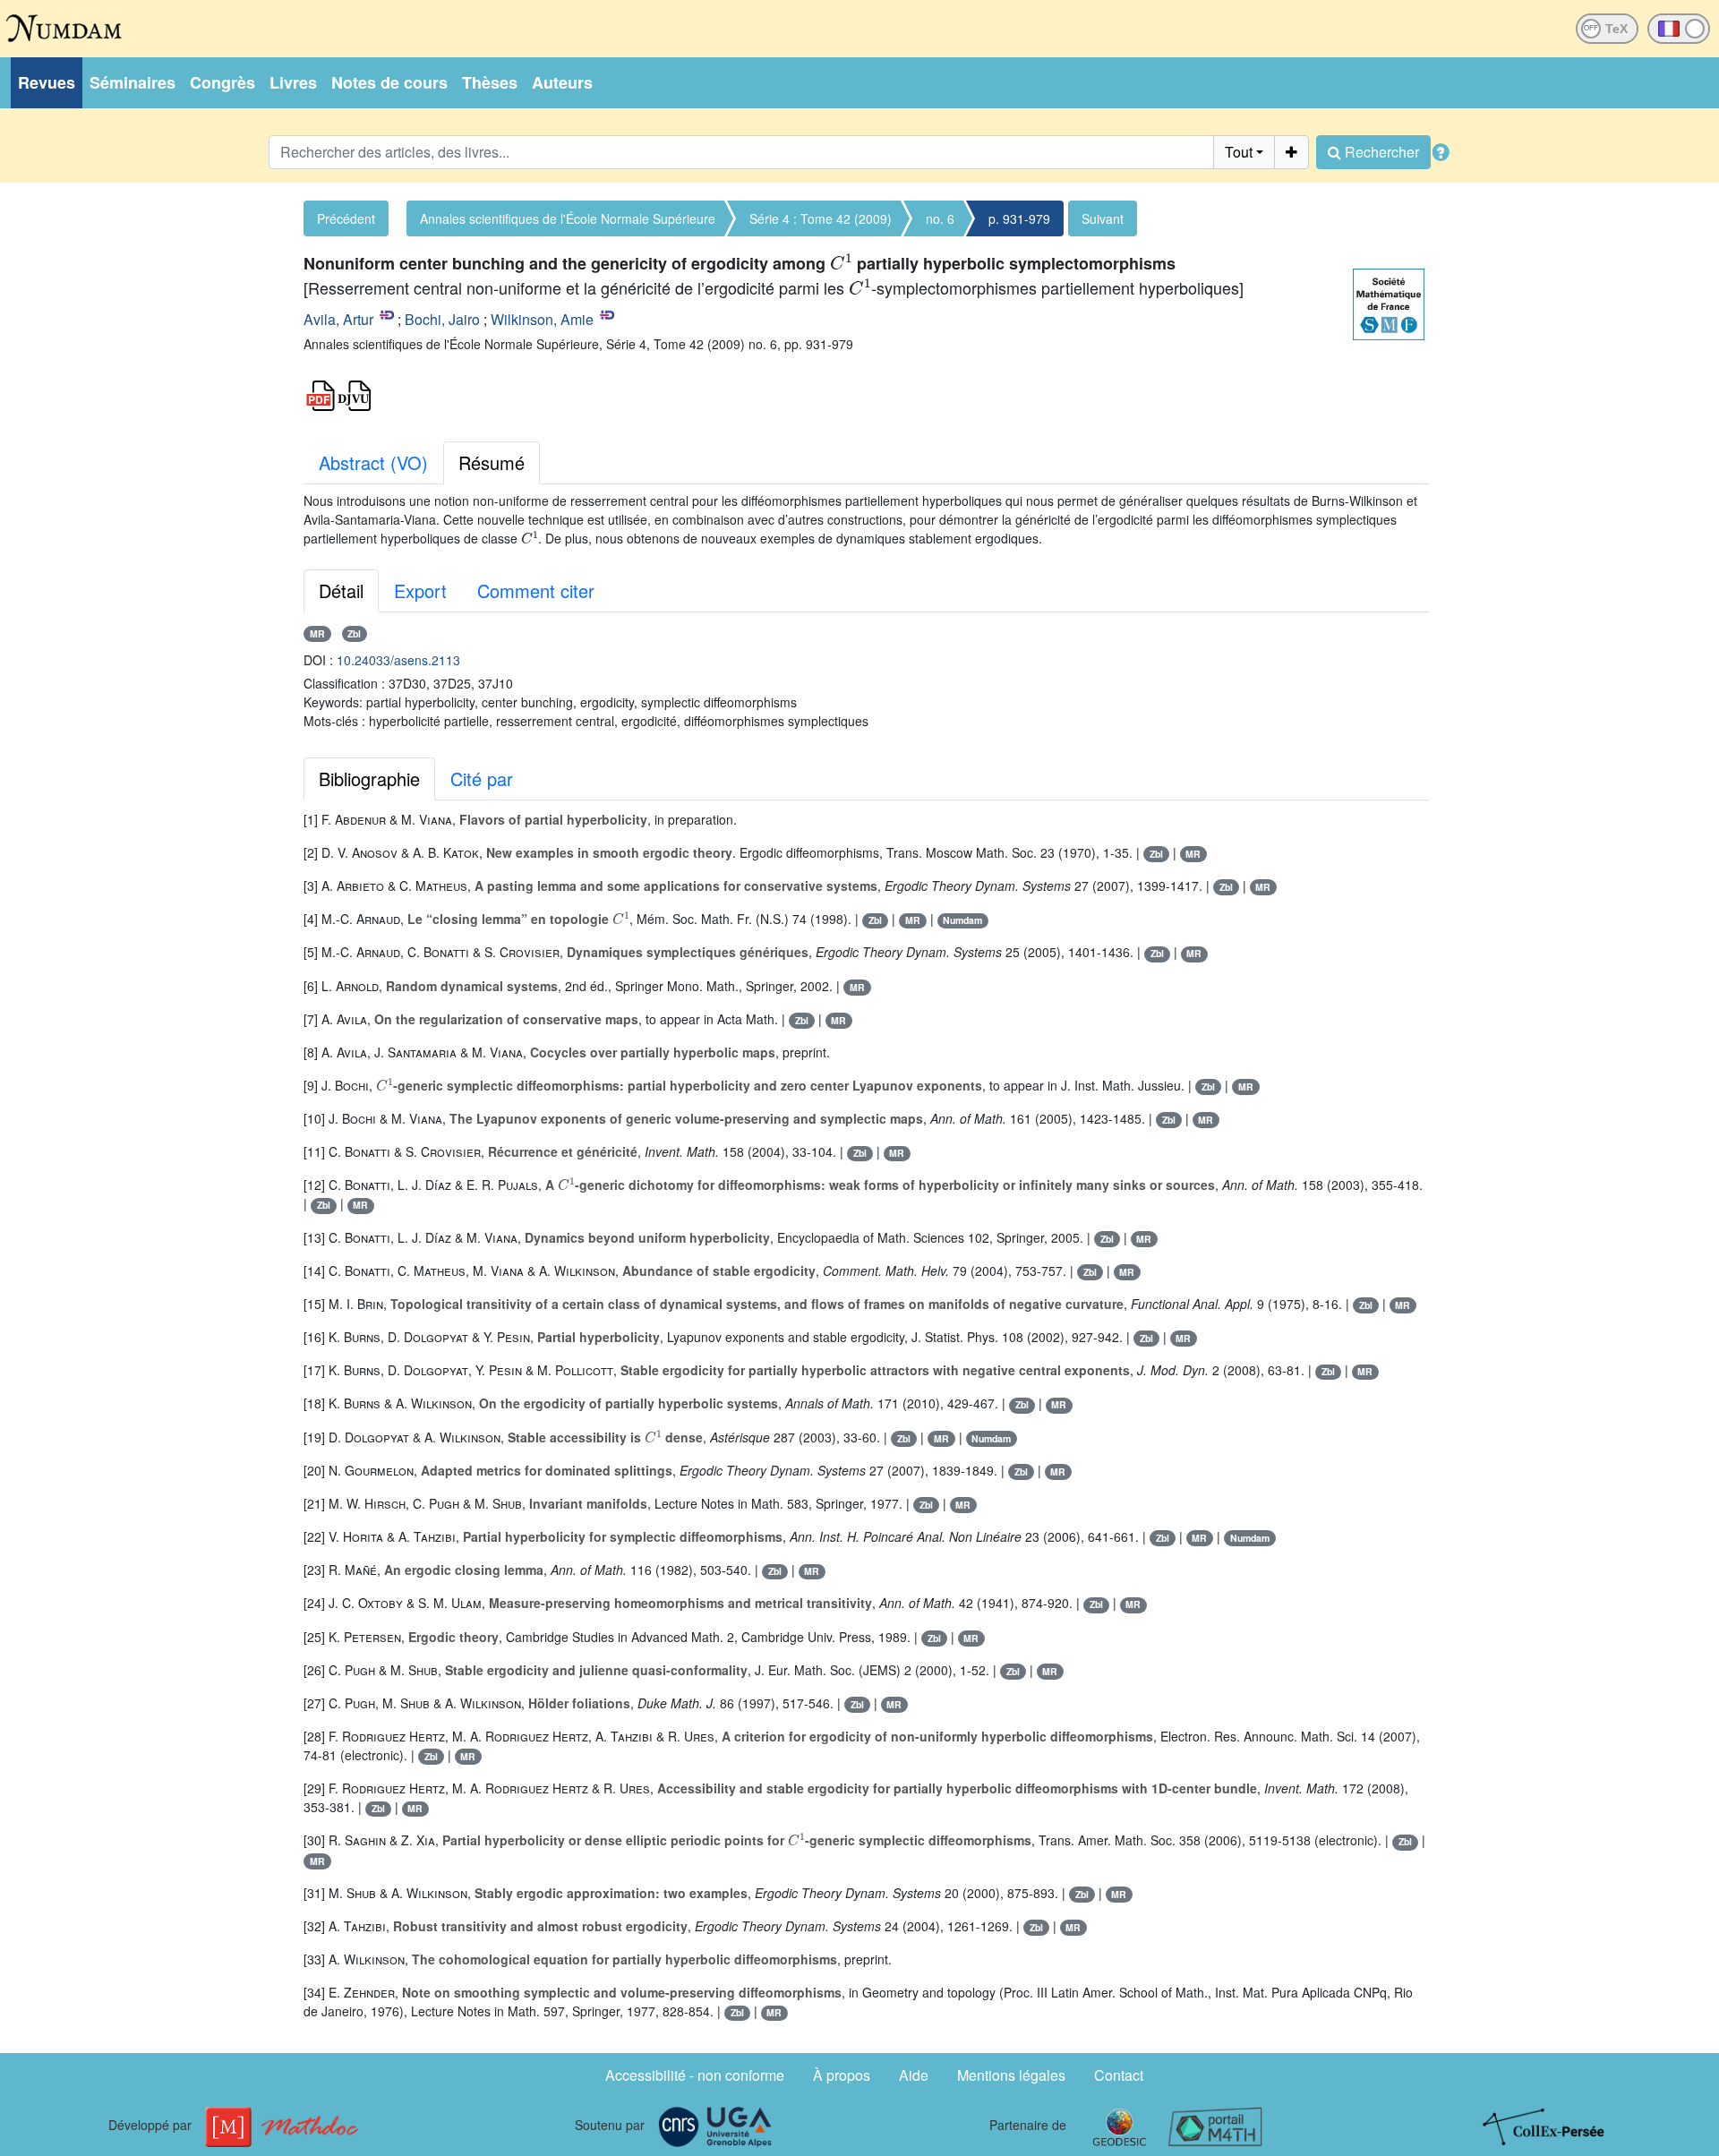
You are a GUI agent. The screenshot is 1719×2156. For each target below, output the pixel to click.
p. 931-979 (1019, 218)
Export (420, 590)
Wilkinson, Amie (542, 319)
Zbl (354, 633)
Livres (293, 82)
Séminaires (133, 82)
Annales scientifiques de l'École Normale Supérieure (568, 218)
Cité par (482, 779)
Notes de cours (389, 82)
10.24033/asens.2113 (398, 660)
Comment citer (536, 590)
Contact (1119, 2075)
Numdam (962, 920)
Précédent (346, 218)
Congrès (222, 82)
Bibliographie (369, 779)
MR (317, 633)
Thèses (490, 82)
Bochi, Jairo (442, 319)
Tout (1239, 152)
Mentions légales (1011, 2075)
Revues (47, 82)
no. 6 (940, 218)
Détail (341, 590)
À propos (842, 2075)
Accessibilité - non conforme (695, 2075)
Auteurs (562, 82)
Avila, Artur (338, 319)
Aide (914, 2075)
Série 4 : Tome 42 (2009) (821, 218)
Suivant (1103, 218)
